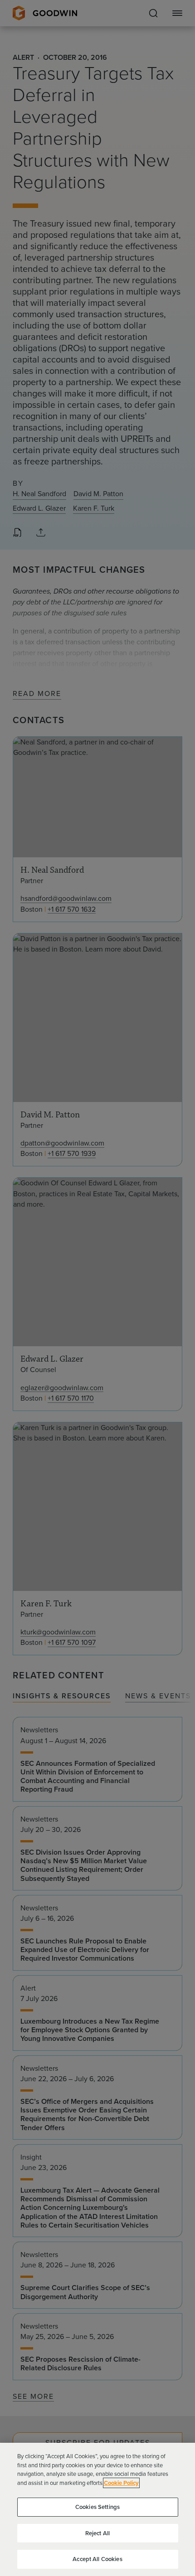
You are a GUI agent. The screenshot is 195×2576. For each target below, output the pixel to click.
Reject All (97, 2533)
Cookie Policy (121, 2483)
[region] (97, 2509)
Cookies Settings (97, 2507)
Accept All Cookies (97, 2559)
